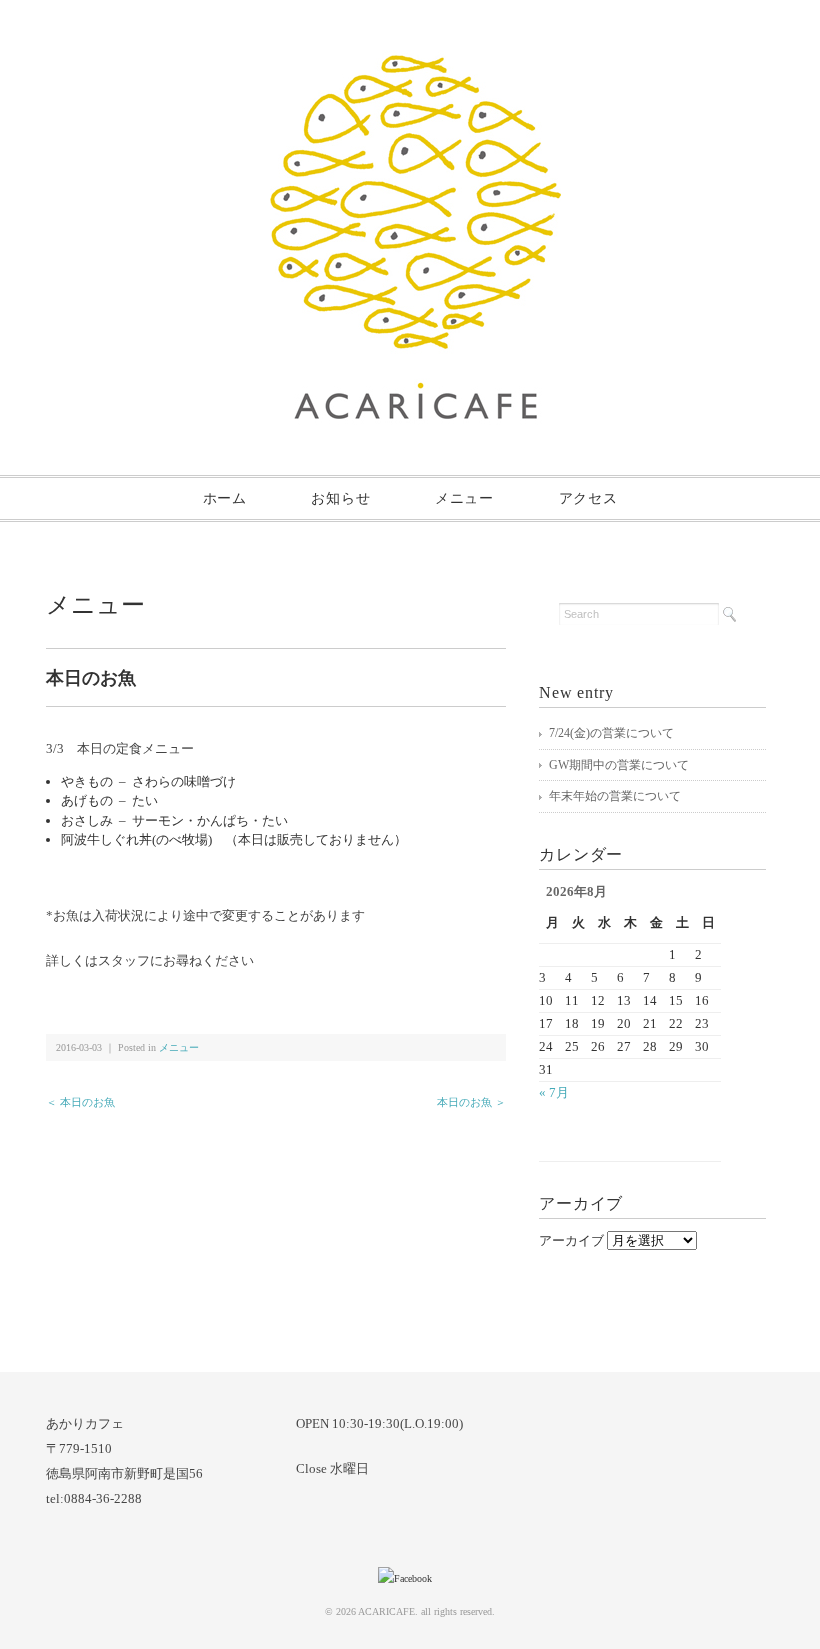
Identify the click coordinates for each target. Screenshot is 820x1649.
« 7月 (554, 1092)
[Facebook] (410, 1578)
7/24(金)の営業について (611, 733)
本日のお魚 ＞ (471, 1102)
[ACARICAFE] (415, 66)
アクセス (588, 498)
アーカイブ (571, 1240)
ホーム (225, 498)
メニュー (464, 498)
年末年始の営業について (615, 796)
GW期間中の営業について (619, 765)
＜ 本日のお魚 (80, 1102)
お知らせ (340, 498)
